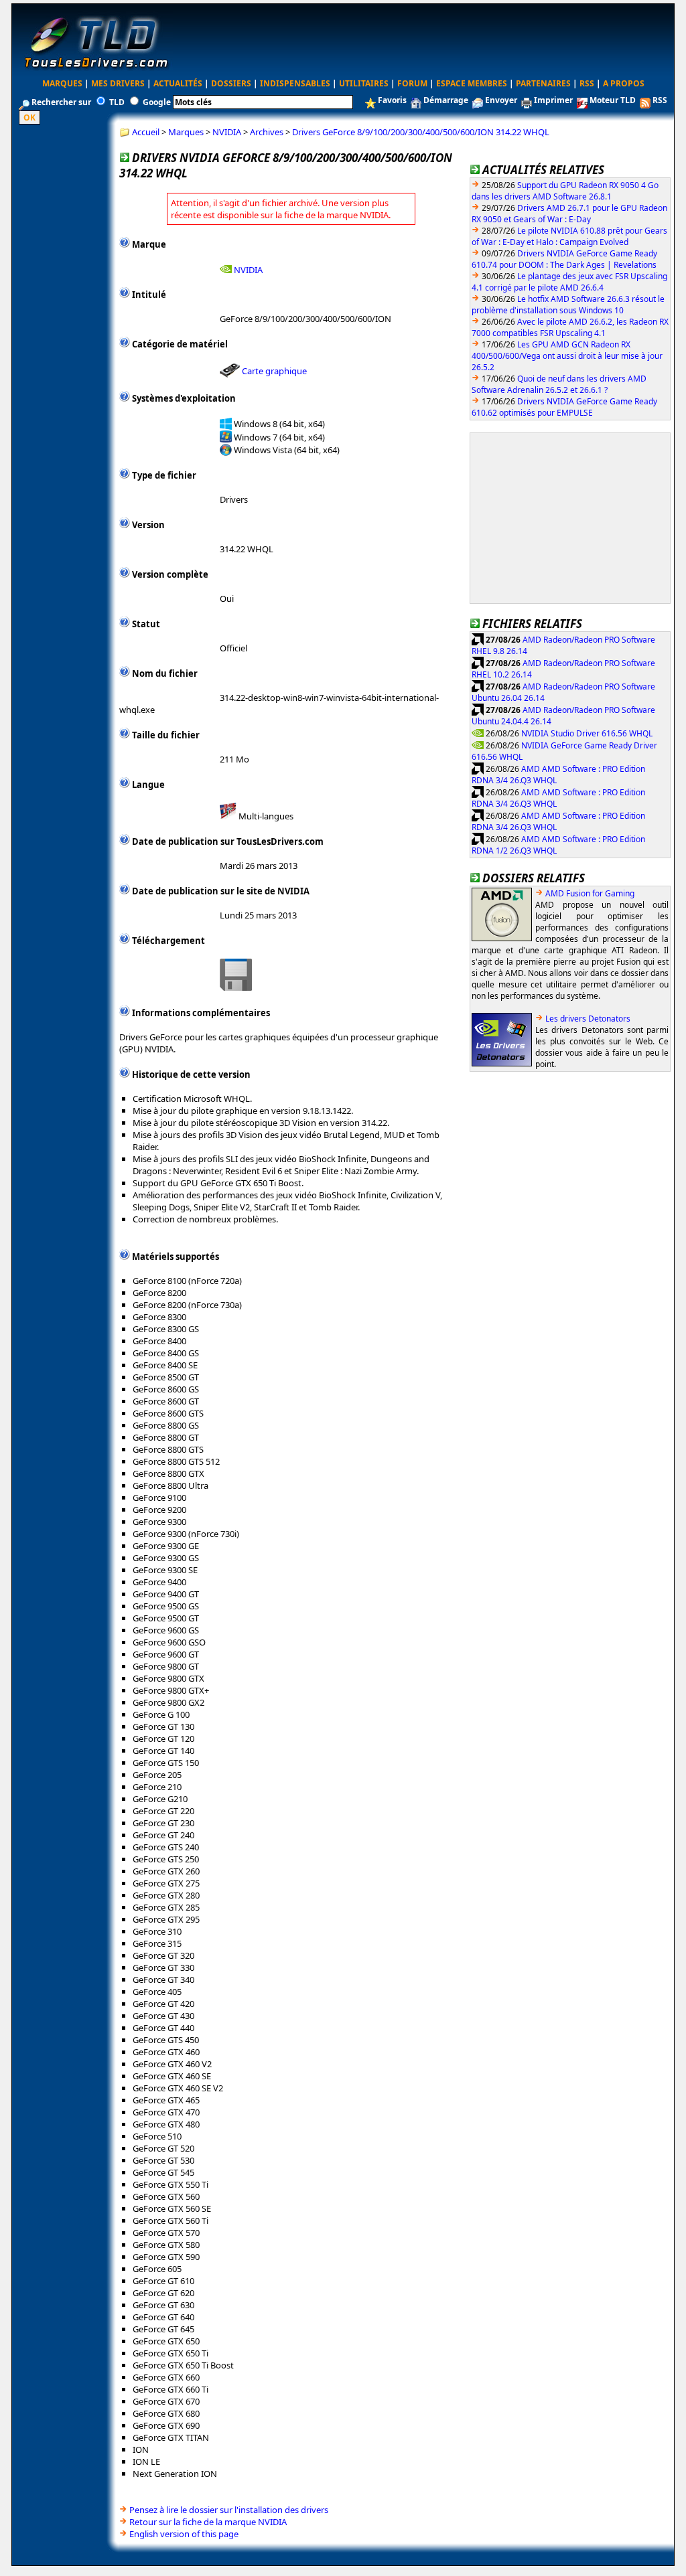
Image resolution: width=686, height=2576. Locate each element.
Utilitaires (364, 83)
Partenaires (543, 83)
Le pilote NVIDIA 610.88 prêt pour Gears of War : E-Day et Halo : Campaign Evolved (569, 236)
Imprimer (553, 100)
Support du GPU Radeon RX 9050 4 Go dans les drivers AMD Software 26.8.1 (565, 191)
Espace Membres (472, 83)
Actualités (178, 83)
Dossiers (231, 83)
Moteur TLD (613, 100)
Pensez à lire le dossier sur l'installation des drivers (229, 2510)
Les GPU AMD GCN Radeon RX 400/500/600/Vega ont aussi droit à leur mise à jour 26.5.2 (567, 356)
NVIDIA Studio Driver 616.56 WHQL (587, 733)
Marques (62, 83)
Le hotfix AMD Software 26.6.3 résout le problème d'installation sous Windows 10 (568, 305)
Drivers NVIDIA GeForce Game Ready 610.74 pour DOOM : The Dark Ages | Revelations (564, 259)
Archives (267, 132)
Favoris (392, 100)
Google (157, 102)
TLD (117, 102)
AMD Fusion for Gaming (590, 893)
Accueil (146, 132)
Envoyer (501, 100)
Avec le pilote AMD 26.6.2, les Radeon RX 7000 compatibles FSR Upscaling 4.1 (570, 327)
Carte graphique (274, 371)
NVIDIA (227, 132)
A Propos (624, 83)
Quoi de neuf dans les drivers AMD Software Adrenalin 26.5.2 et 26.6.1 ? (559, 384)
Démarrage (446, 100)
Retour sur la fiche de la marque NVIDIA (208, 2522)
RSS (587, 83)
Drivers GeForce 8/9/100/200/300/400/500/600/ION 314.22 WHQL (421, 132)
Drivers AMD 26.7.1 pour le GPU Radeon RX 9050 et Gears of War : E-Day (569, 214)
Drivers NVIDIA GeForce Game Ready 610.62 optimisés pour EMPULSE (564, 407)
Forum (412, 83)
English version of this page (184, 2534)
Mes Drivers (118, 83)
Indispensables (295, 83)
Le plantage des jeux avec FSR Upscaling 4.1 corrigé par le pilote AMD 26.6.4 (569, 282)
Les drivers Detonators (588, 1019)
